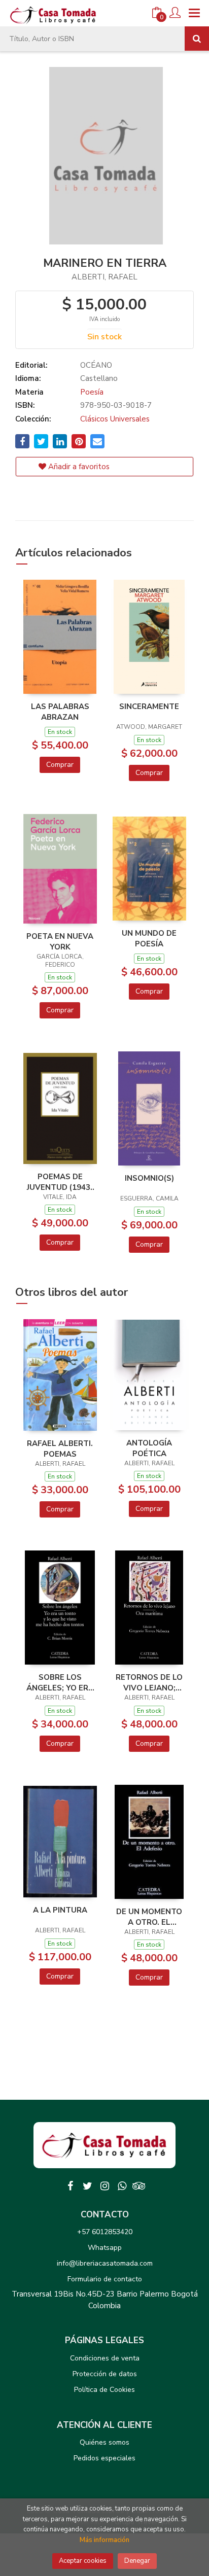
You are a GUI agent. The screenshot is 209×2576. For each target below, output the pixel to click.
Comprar (60, 765)
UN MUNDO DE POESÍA (149, 938)
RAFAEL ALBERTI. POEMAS (60, 1449)
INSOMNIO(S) (149, 1178)
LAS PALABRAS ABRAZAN (60, 712)
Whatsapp (105, 2248)
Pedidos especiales (104, 2458)
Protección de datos (105, 2374)
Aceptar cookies (83, 2561)
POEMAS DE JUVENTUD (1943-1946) (60, 1182)
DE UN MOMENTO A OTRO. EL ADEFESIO (149, 1917)
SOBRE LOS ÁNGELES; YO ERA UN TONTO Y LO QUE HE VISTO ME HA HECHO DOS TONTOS (60, 1682)
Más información (104, 2540)
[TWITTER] (87, 2186)
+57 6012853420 (105, 2232)
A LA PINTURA (60, 1910)
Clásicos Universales (115, 419)
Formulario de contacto (105, 2279)
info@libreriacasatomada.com (105, 2263)
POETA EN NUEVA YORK (60, 941)
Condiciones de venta (105, 2358)
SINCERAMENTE (149, 707)
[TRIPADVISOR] (139, 2186)
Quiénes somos (104, 2442)
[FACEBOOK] (70, 2186)
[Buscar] (197, 39)
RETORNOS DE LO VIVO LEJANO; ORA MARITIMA (149, 1682)
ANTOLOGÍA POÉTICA (149, 1448)
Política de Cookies (104, 2390)
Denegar (137, 2561)
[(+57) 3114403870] (122, 2186)
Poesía (92, 392)
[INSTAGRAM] (104, 2186)
